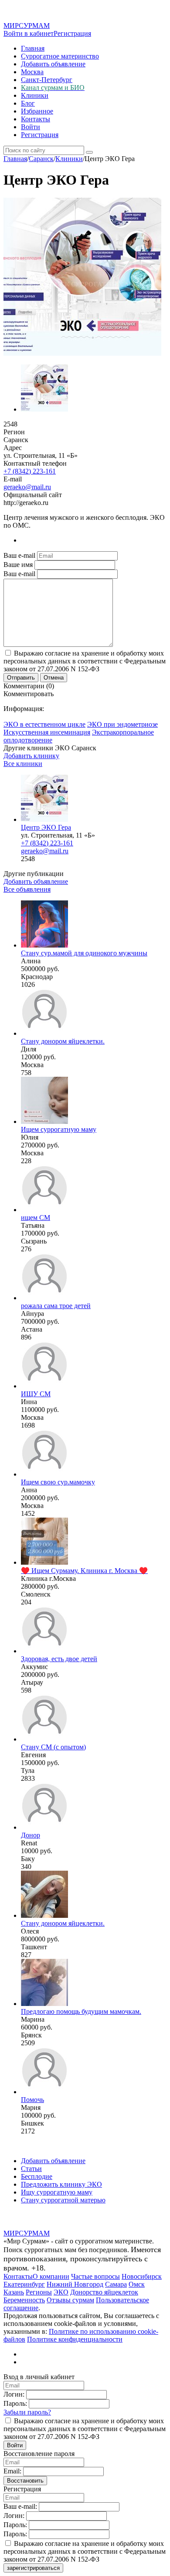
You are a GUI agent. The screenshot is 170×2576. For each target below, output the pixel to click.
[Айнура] (44, 1298)
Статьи (31, 2169)
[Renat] (44, 1827)
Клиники (35, 95)
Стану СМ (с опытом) (53, 1747)
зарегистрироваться (33, 2568)
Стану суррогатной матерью (63, 2200)
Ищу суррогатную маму (57, 2192)
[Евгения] (44, 1739)
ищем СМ (36, 1218)
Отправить (21, 678)
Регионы (39, 2292)
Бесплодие (37, 2176)
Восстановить (25, 2481)
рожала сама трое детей (56, 1306)
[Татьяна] (44, 1210)
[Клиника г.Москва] (44, 1562)
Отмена (54, 678)
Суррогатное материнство (60, 56)
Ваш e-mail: (20, 2506)
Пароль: (15, 2403)
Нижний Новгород (75, 2284)
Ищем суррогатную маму (59, 1129)
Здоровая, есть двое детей (59, 1659)
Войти (31, 127)
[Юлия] (44, 1121)
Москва (32, 72)
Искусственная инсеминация (47, 732)
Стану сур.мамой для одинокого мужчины (84, 953)
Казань (14, 2292)
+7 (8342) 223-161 (30, 471)
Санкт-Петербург (47, 80)
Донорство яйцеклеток (104, 2292)
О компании (51, 2276)
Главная (33, 48)
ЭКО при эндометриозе (122, 724)
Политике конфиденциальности (75, 2339)
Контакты (36, 119)
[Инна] (44, 1386)
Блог (28, 103)
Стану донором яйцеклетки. (63, 1041)
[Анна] (44, 1474)
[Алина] (44, 945)
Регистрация (72, 33)
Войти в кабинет (29, 33)
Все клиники (23, 764)
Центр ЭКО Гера (46, 827)
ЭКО (61, 2292)
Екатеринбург (24, 2284)
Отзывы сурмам (70, 2300)
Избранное (37, 111)
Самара (116, 2284)
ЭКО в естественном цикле (44, 724)
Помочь (32, 2100)
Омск (137, 2284)
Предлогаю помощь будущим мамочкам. (81, 2011)
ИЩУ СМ (36, 1394)
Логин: (14, 2394)
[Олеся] (44, 1915)
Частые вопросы (95, 2276)
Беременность (24, 2300)
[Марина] (44, 2004)
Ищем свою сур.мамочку (58, 1482)
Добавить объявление (53, 64)
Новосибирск (142, 2276)
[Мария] (44, 2092)
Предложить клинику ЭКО (61, 2184)
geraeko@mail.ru (27, 487)
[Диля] (44, 1033)
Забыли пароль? (27, 2412)
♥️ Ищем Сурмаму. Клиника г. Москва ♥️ (84, 1571)
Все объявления (27, 889)
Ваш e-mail (19, 555)
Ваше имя (18, 565)
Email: (12, 2471)
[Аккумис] (44, 1651)
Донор (31, 1835)
